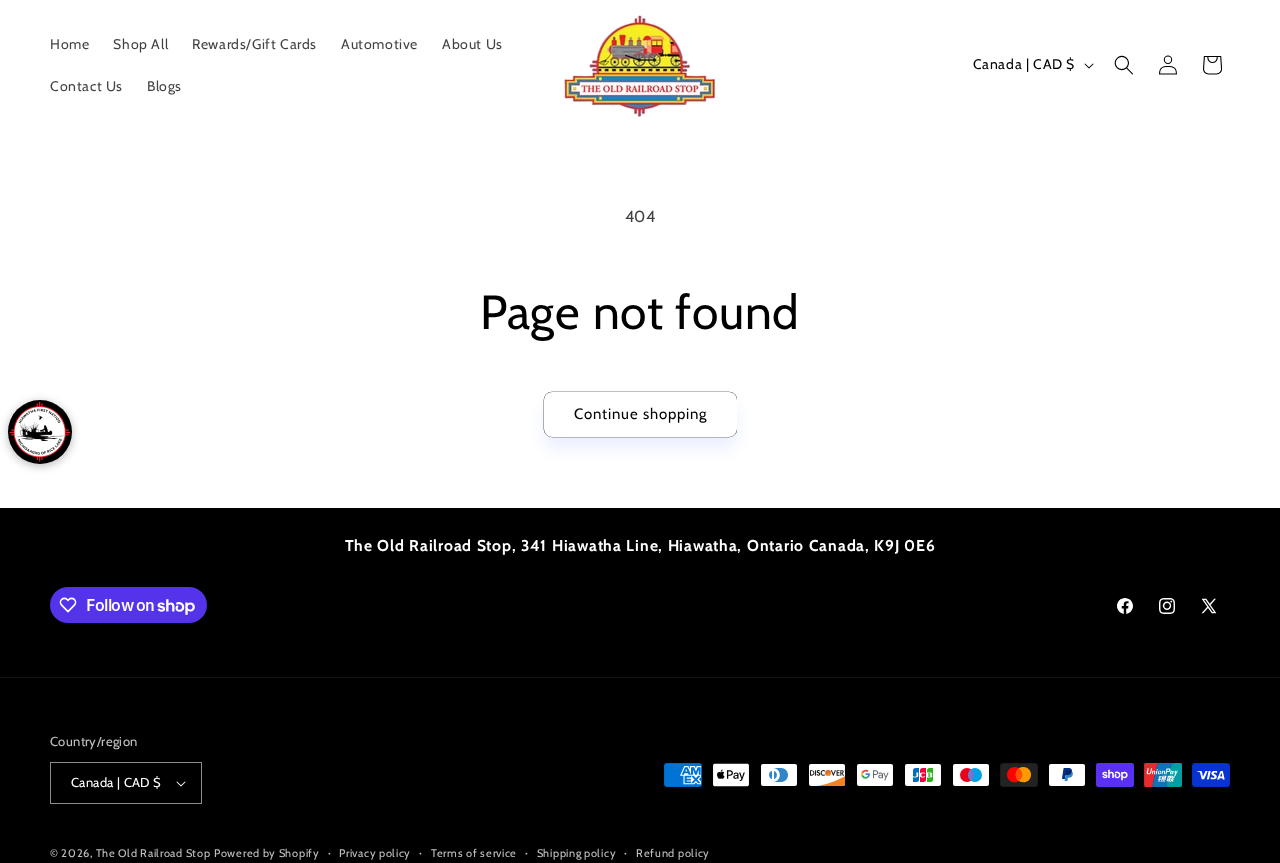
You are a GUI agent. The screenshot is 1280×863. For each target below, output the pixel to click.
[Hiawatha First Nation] (40, 432)
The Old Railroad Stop (153, 853)
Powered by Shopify (267, 853)
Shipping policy (577, 852)
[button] (1124, 65)
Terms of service (474, 852)
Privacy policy (375, 852)
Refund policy (673, 852)
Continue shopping (640, 414)
